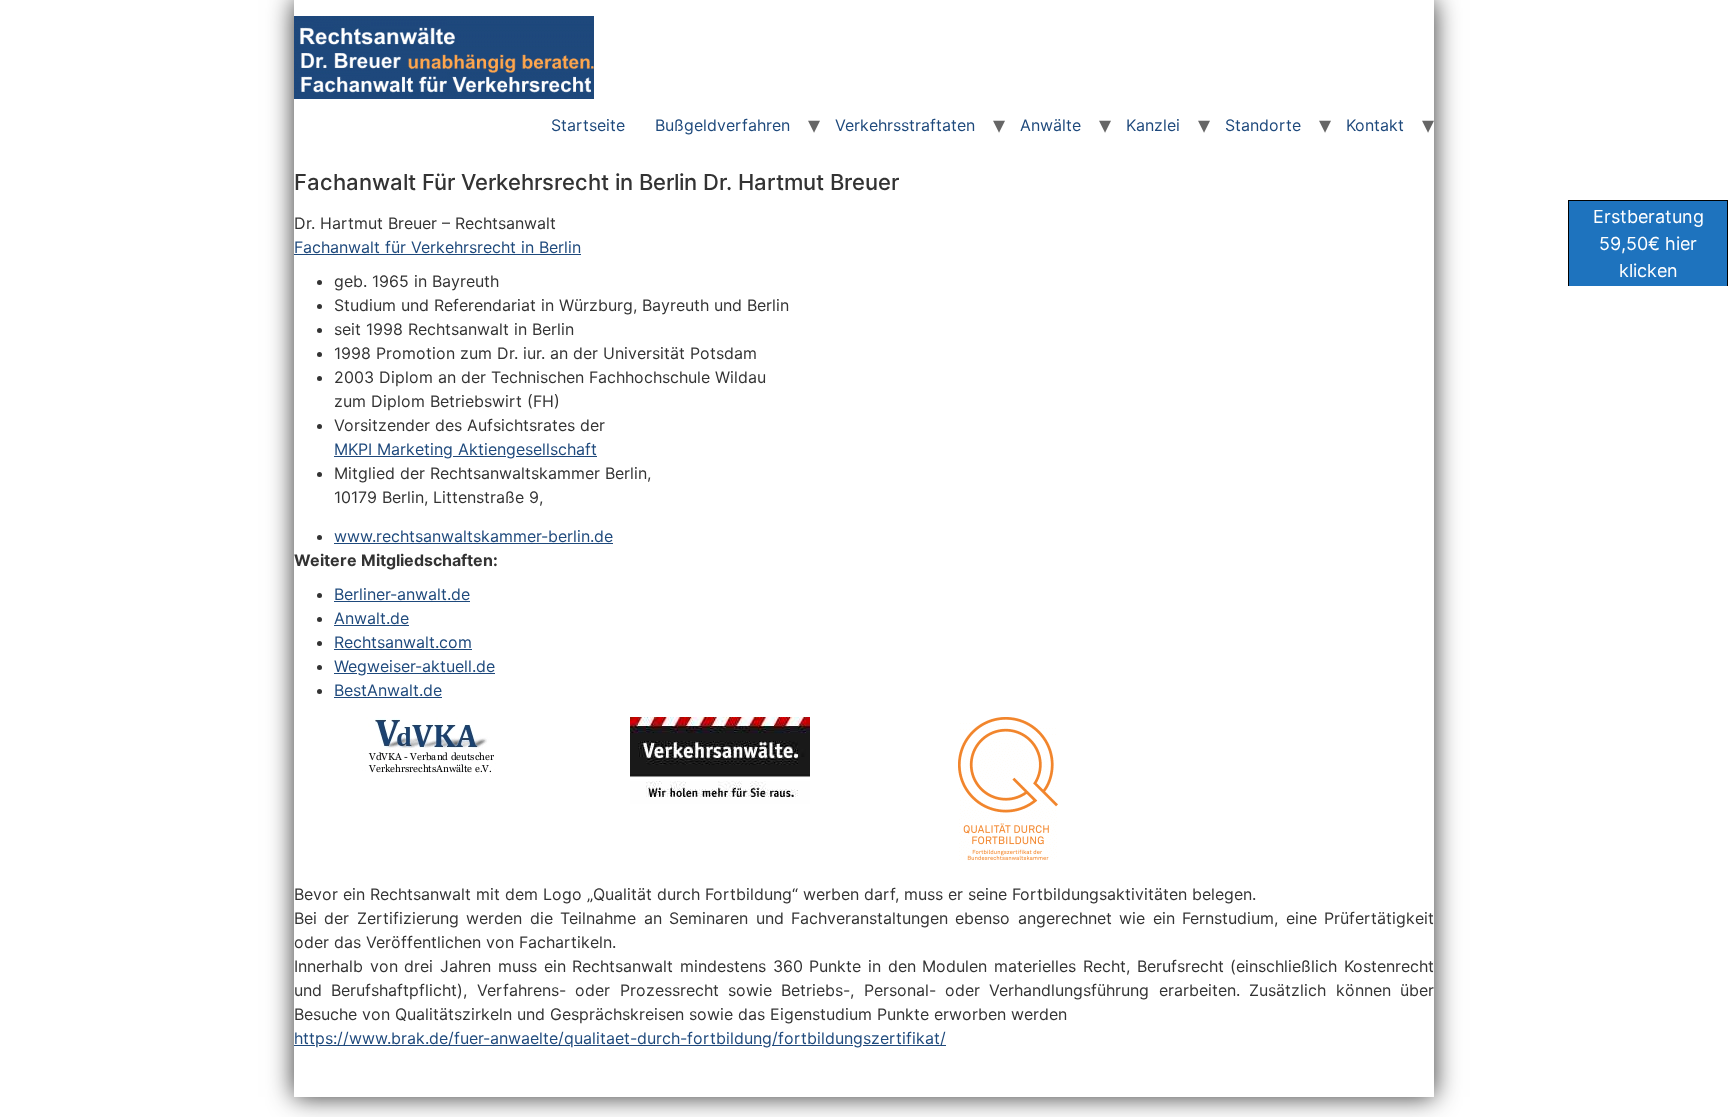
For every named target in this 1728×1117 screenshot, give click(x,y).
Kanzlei (1153, 125)
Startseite (588, 125)
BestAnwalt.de (388, 690)
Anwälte (1050, 125)
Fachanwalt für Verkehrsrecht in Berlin (437, 247)
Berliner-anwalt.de (402, 594)
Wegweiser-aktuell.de (414, 666)
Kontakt (1375, 125)
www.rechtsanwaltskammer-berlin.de (473, 536)
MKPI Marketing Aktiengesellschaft (465, 449)
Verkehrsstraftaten (905, 125)
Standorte (1263, 125)
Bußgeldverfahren (722, 125)
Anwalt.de (371, 618)
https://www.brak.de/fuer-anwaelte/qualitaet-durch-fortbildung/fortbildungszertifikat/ (620, 1038)
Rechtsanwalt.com (403, 642)
